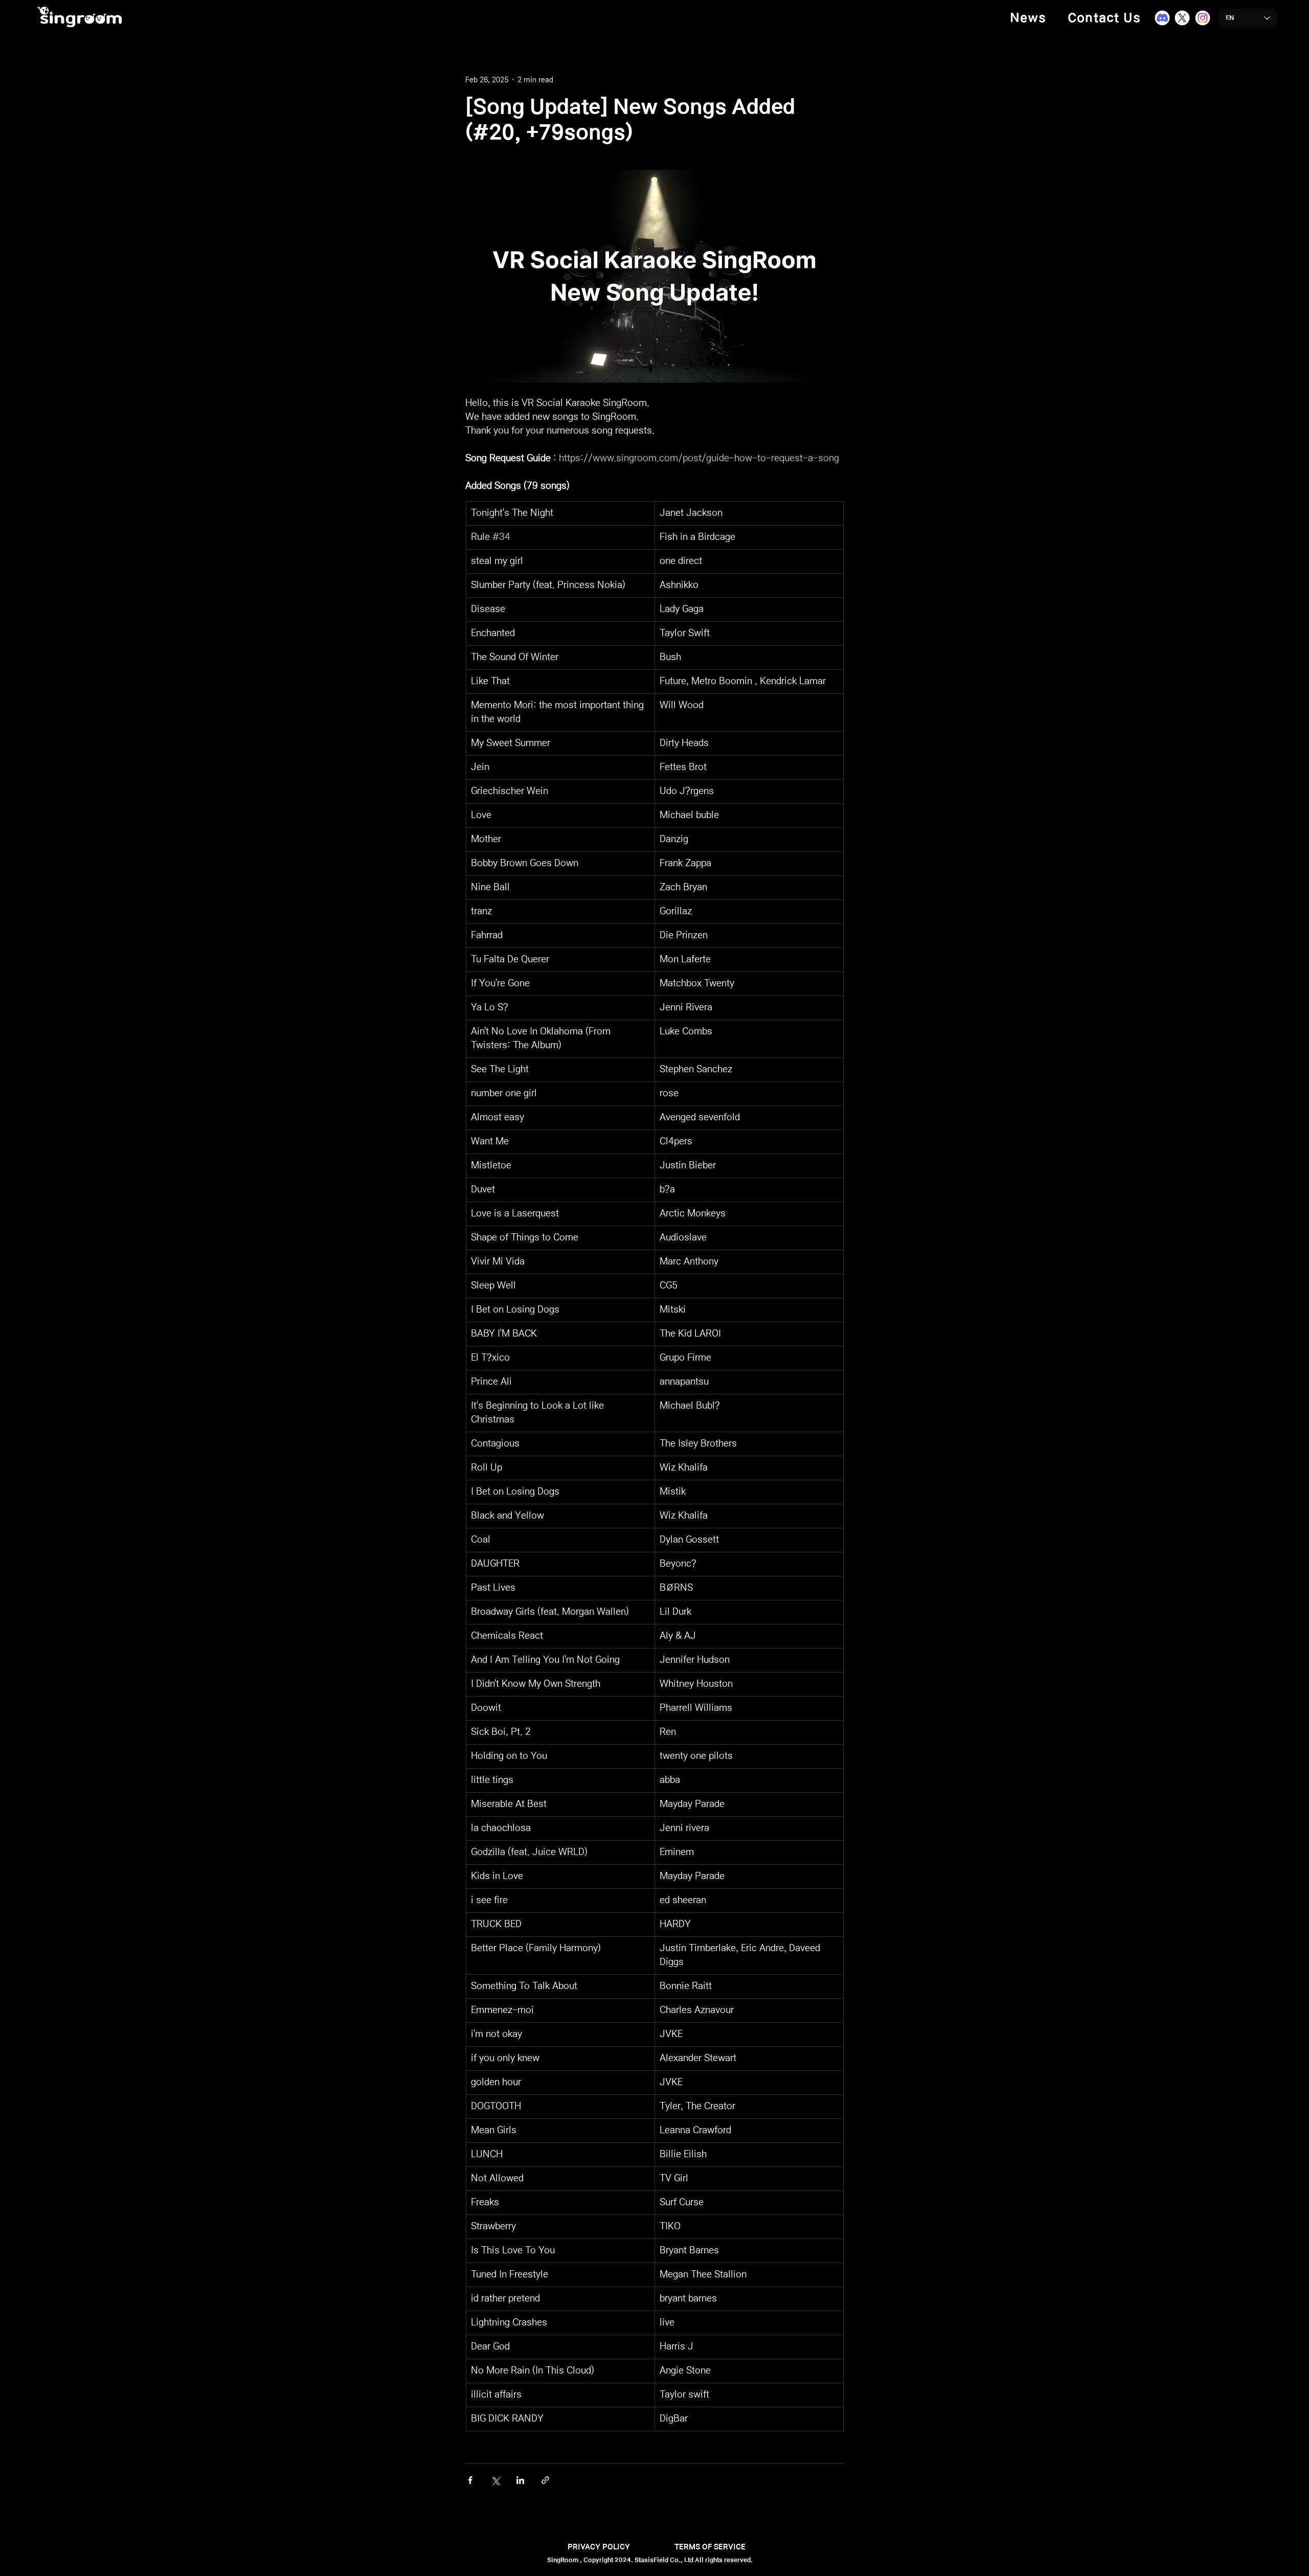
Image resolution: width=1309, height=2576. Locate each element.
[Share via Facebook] (470, 2480)
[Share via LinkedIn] (520, 2480)
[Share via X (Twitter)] (495, 2480)
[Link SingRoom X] (1182, 18)
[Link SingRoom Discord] (1162, 18)
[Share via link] (545, 2480)
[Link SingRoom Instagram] (1203, 18)
